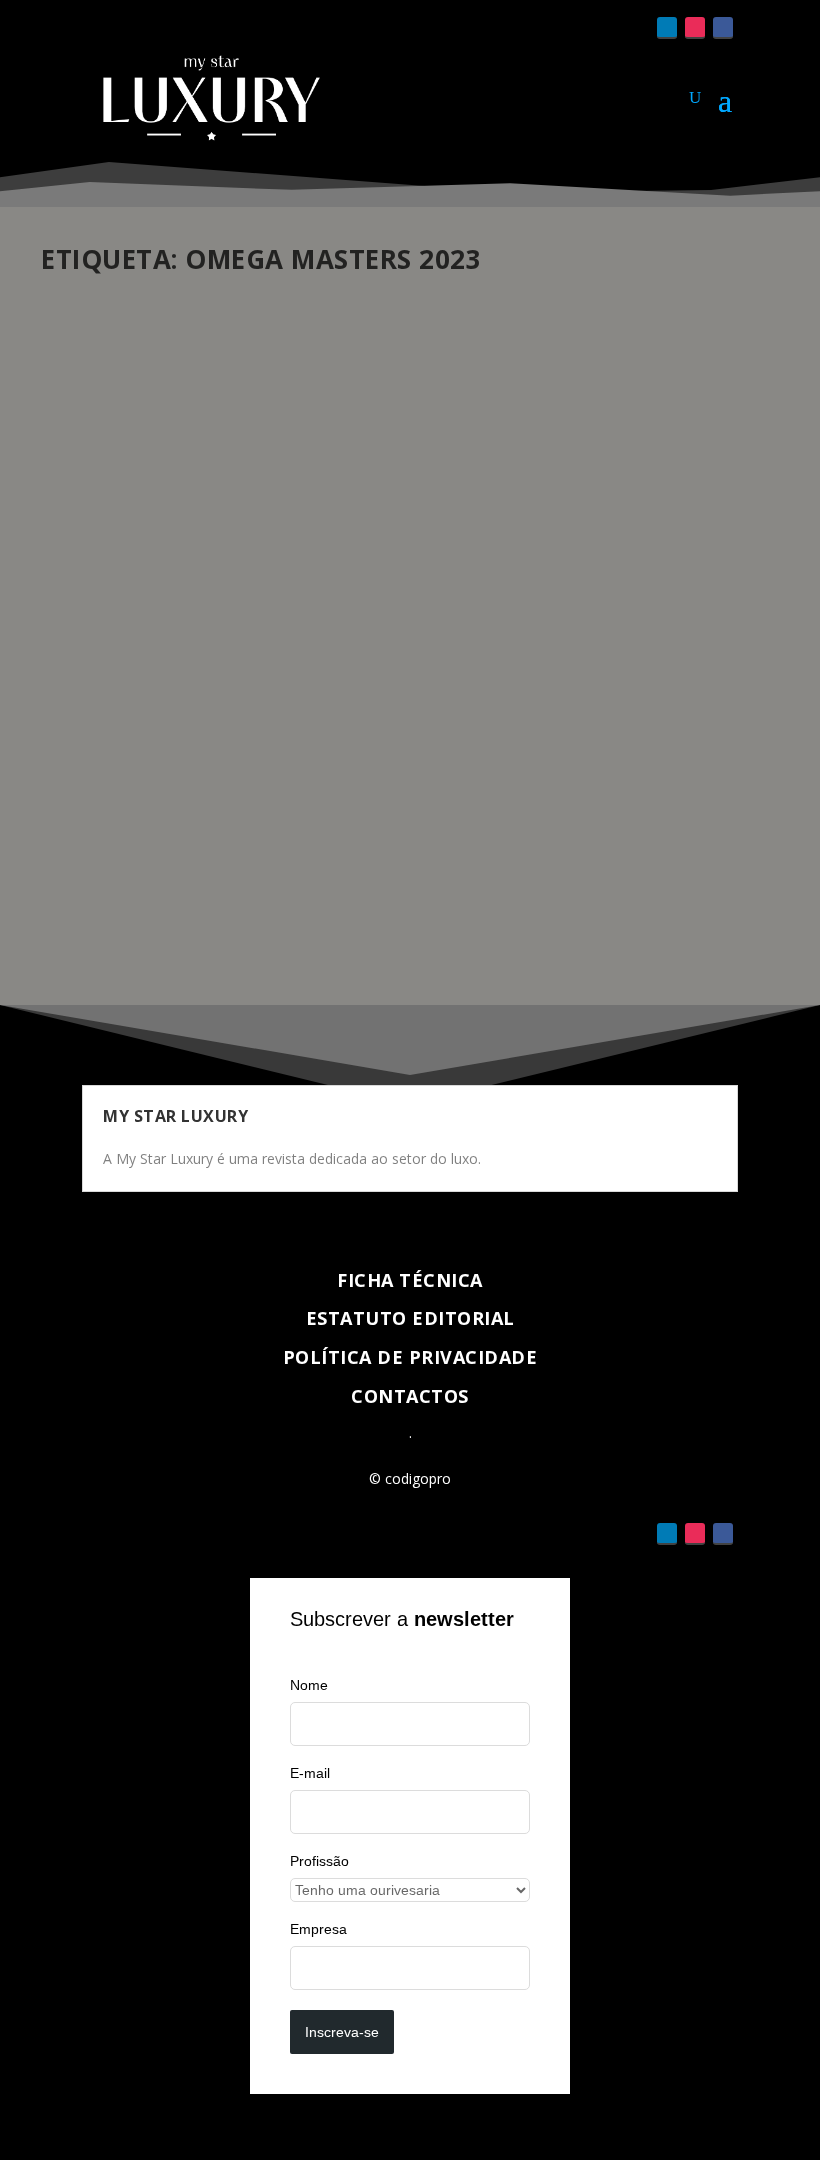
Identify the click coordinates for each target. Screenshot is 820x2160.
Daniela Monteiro (127, 790)
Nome (309, 1685)
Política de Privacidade (410, 1357)
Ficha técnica (410, 1280)
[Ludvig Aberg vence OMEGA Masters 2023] (410, 509)
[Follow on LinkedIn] (667, 28)
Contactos (410, 1396)
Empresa (318, 1929)
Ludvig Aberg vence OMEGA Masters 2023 (244, 760)
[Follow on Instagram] (695, 28)
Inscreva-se (342, 2032)
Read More (113, 917)
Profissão (319, 1861)
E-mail (310, 1773)
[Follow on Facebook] (723, 28)
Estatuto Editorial (410, 1318)
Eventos (292, 790)
